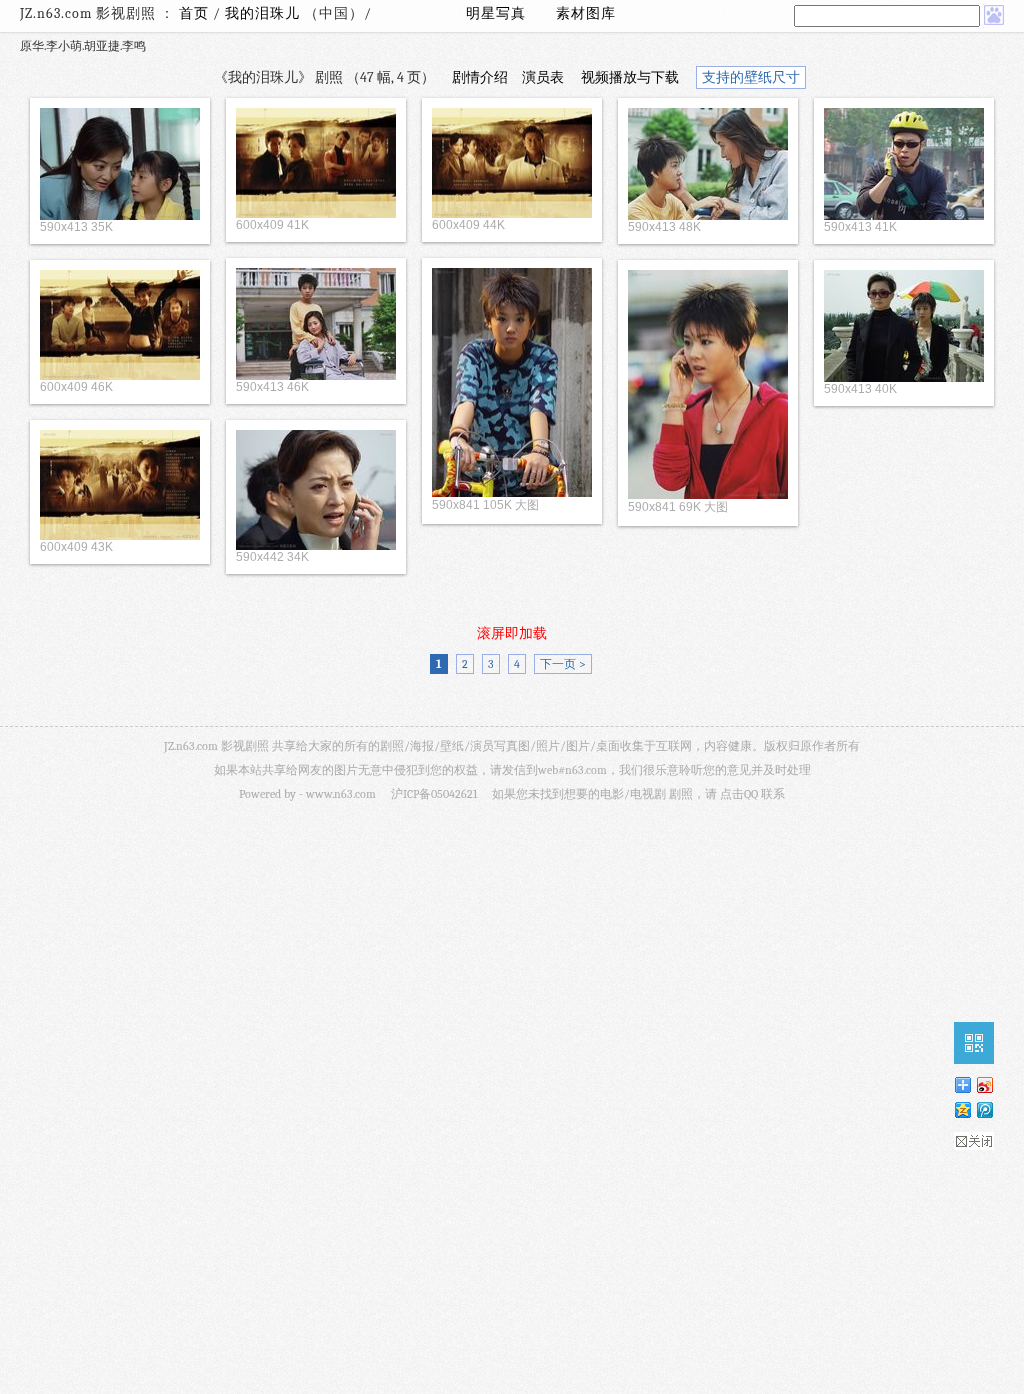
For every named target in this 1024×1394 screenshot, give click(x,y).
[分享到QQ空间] (962, 1109)
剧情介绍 (480, 77)
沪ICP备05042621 (434, 794)
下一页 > (563, 664)
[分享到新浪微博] (984, 1084)
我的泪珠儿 (264, 13)
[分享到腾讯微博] (984, 1109)
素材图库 (586, 13)
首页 (194, 13)
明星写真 (496, 13)
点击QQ (739, 794)
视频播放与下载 (630, 77)
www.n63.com (341, 794)
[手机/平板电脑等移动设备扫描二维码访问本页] (974, 1043)
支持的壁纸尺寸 (751, 77)
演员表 (543, 77)
